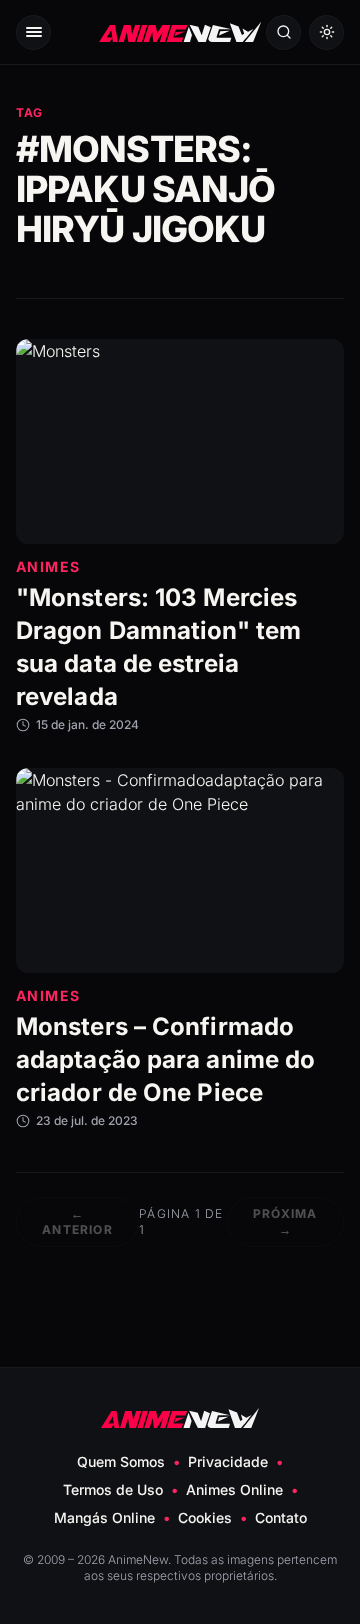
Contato (281, 1517)
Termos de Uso (113, 1489)
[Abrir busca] (283, 32)
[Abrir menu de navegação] (33, 32)
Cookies (205, 1517)
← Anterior (77, 1221)
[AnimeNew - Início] (180, 32)
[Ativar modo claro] (326, 32)
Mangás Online (104, 1517)
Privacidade (228, 1461)
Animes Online (234, 1489)
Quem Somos (121, 1461)
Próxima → (285, 1221)
